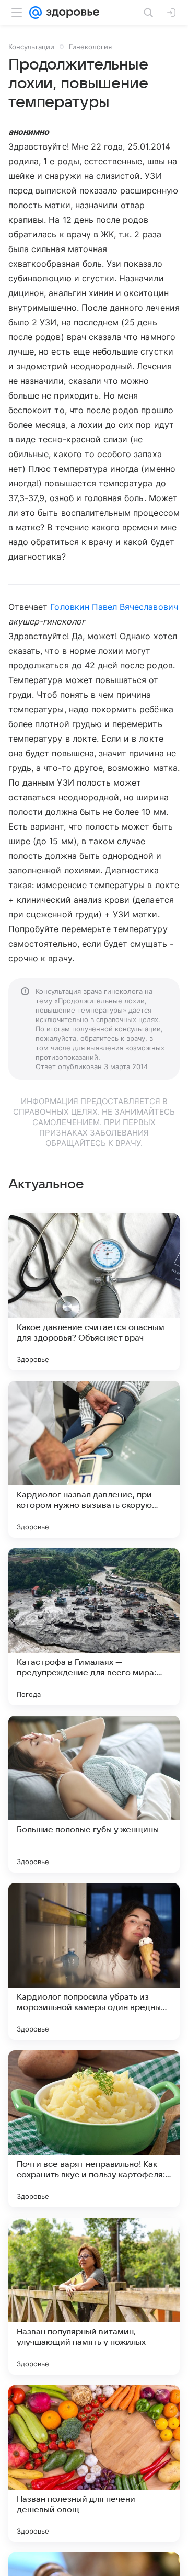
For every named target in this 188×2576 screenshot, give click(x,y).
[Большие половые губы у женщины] (94, 1794)
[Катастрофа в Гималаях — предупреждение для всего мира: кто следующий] (94, 1627)
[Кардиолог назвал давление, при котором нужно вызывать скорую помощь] (94, 1459)
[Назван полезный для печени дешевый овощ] (94, 2464)
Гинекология (90, 47)
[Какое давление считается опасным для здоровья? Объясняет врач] (94, 1292)
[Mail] (36, 13)
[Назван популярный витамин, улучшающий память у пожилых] (94, 2296)
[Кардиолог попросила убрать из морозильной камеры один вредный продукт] (94, 1961)
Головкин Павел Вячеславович (114, 607)
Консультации (31, 47)
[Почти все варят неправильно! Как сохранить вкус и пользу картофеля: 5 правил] (94, 2129)
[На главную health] (71, 13)
